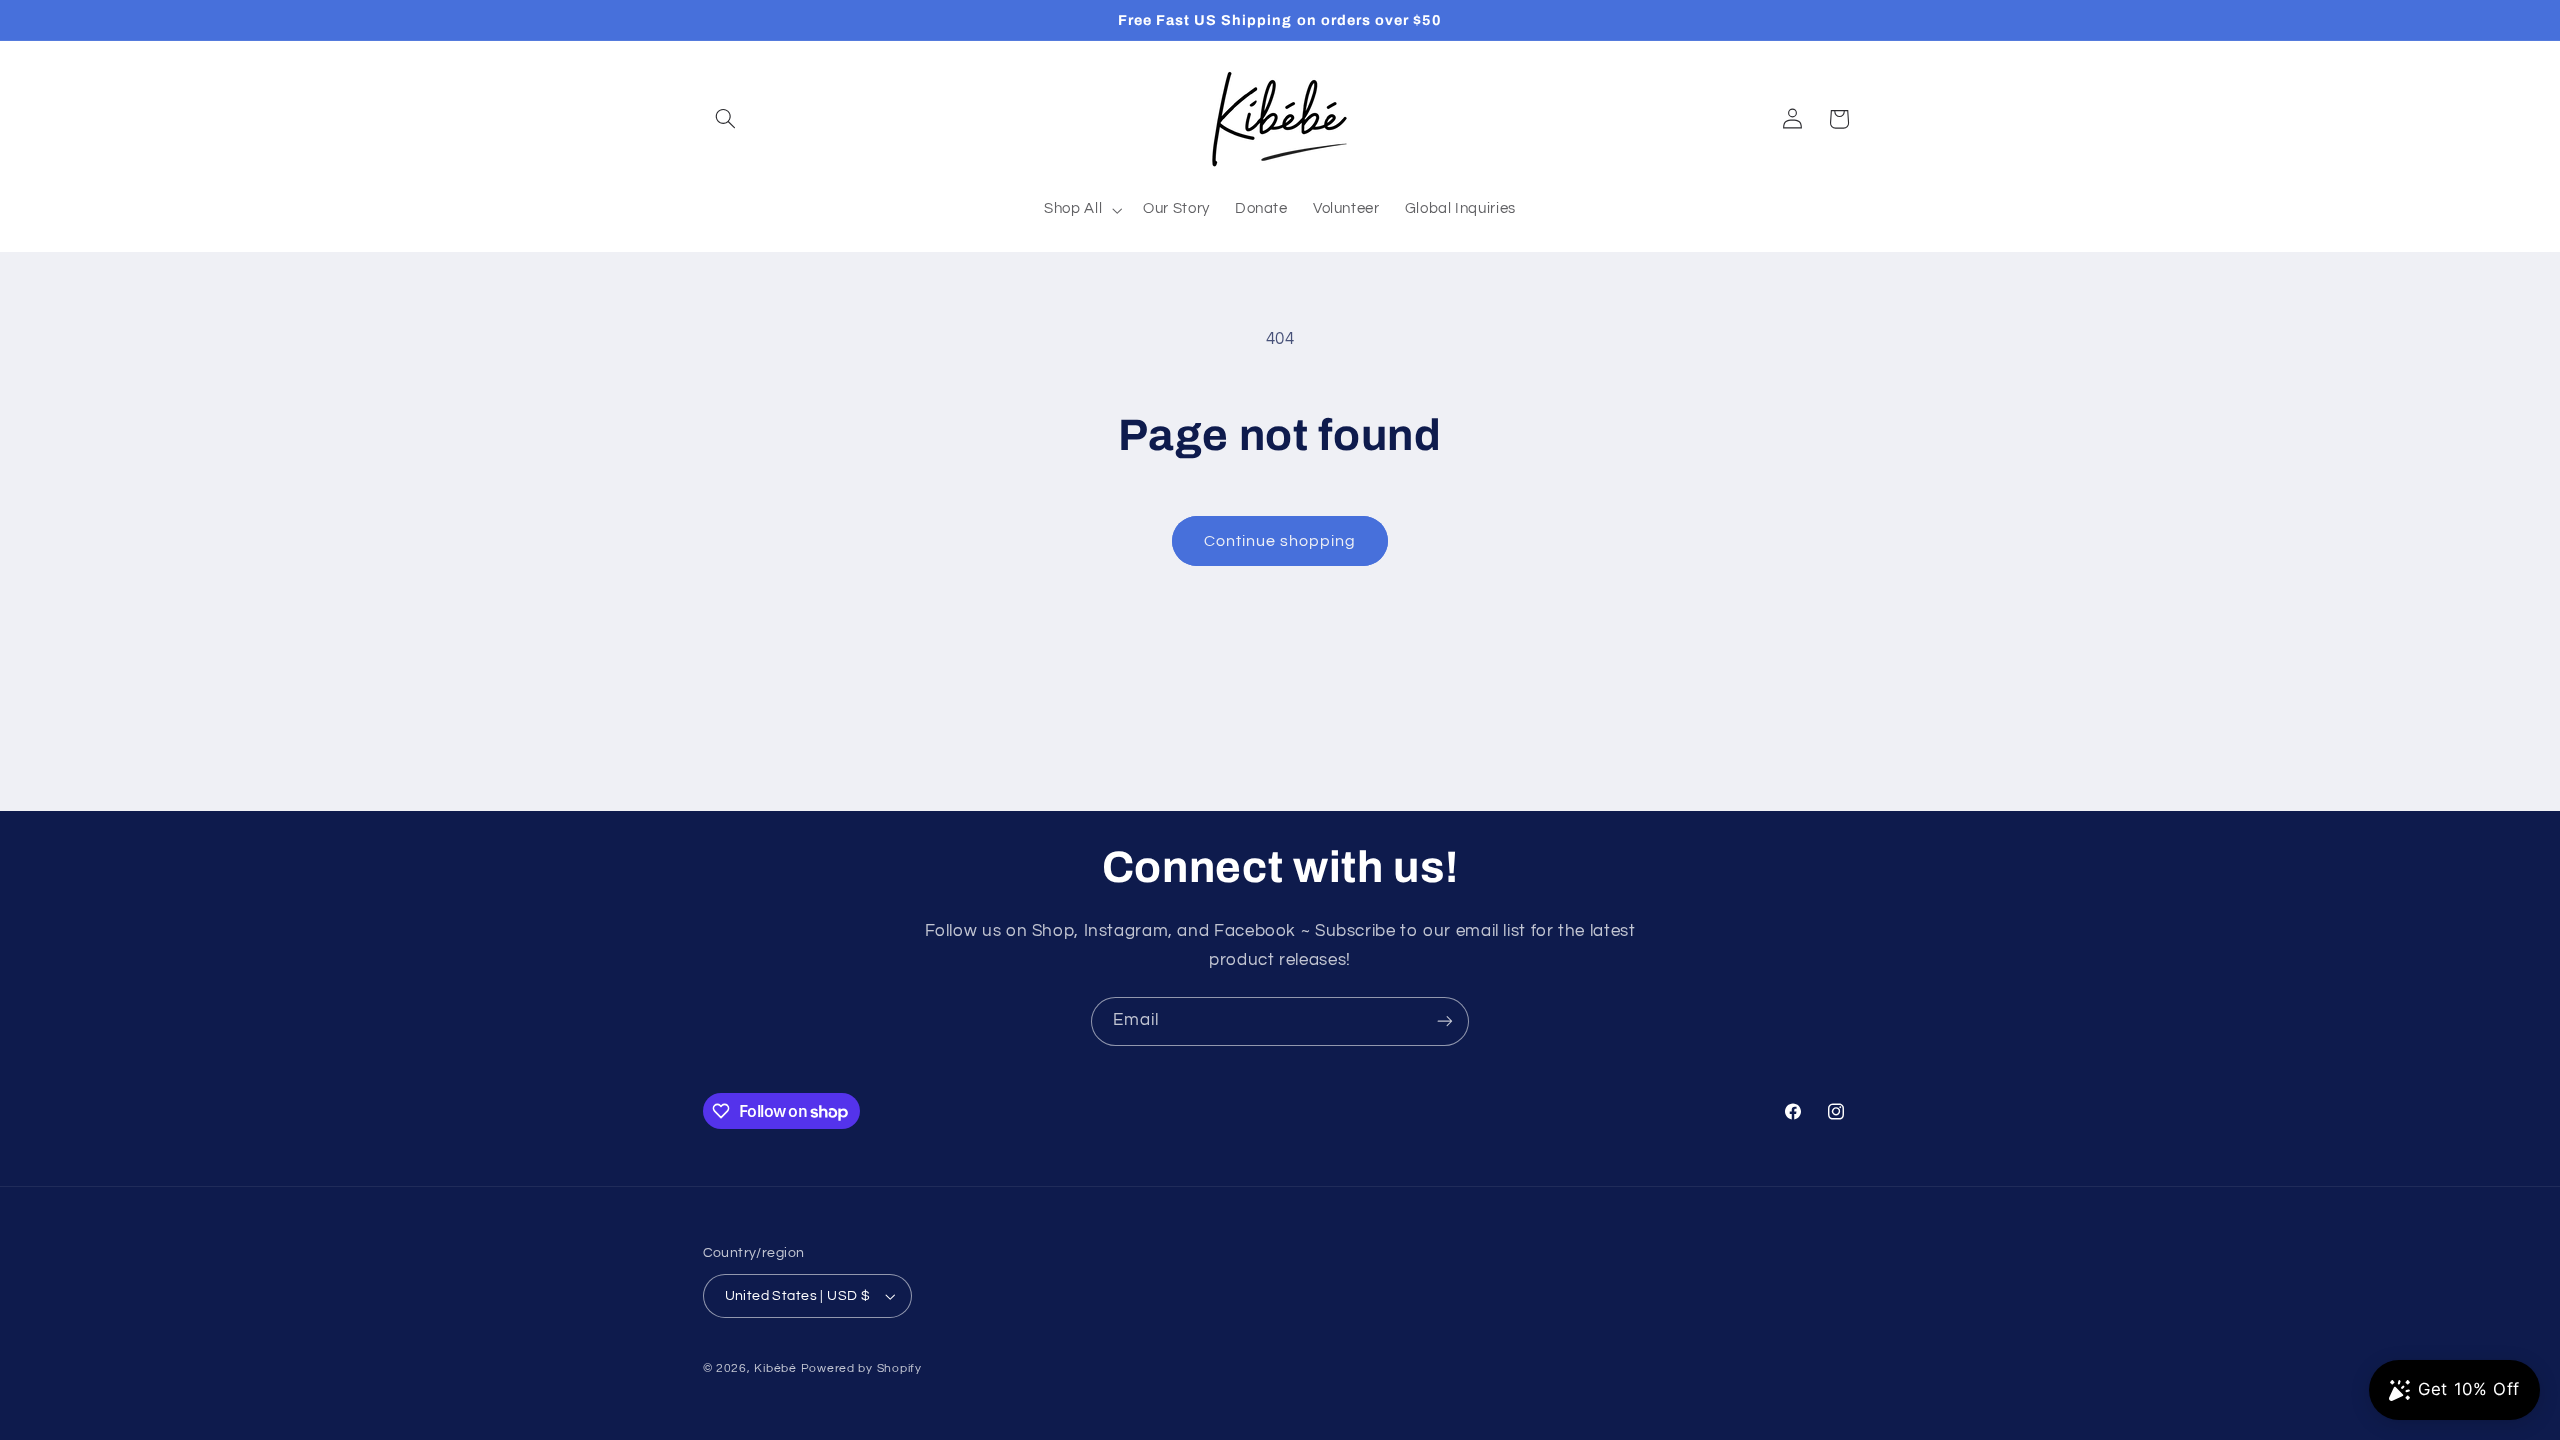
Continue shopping (1280, 541)
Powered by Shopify (861, 1368)
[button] (726, 119)
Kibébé (775, 1368)
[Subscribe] (1445, 1021)
